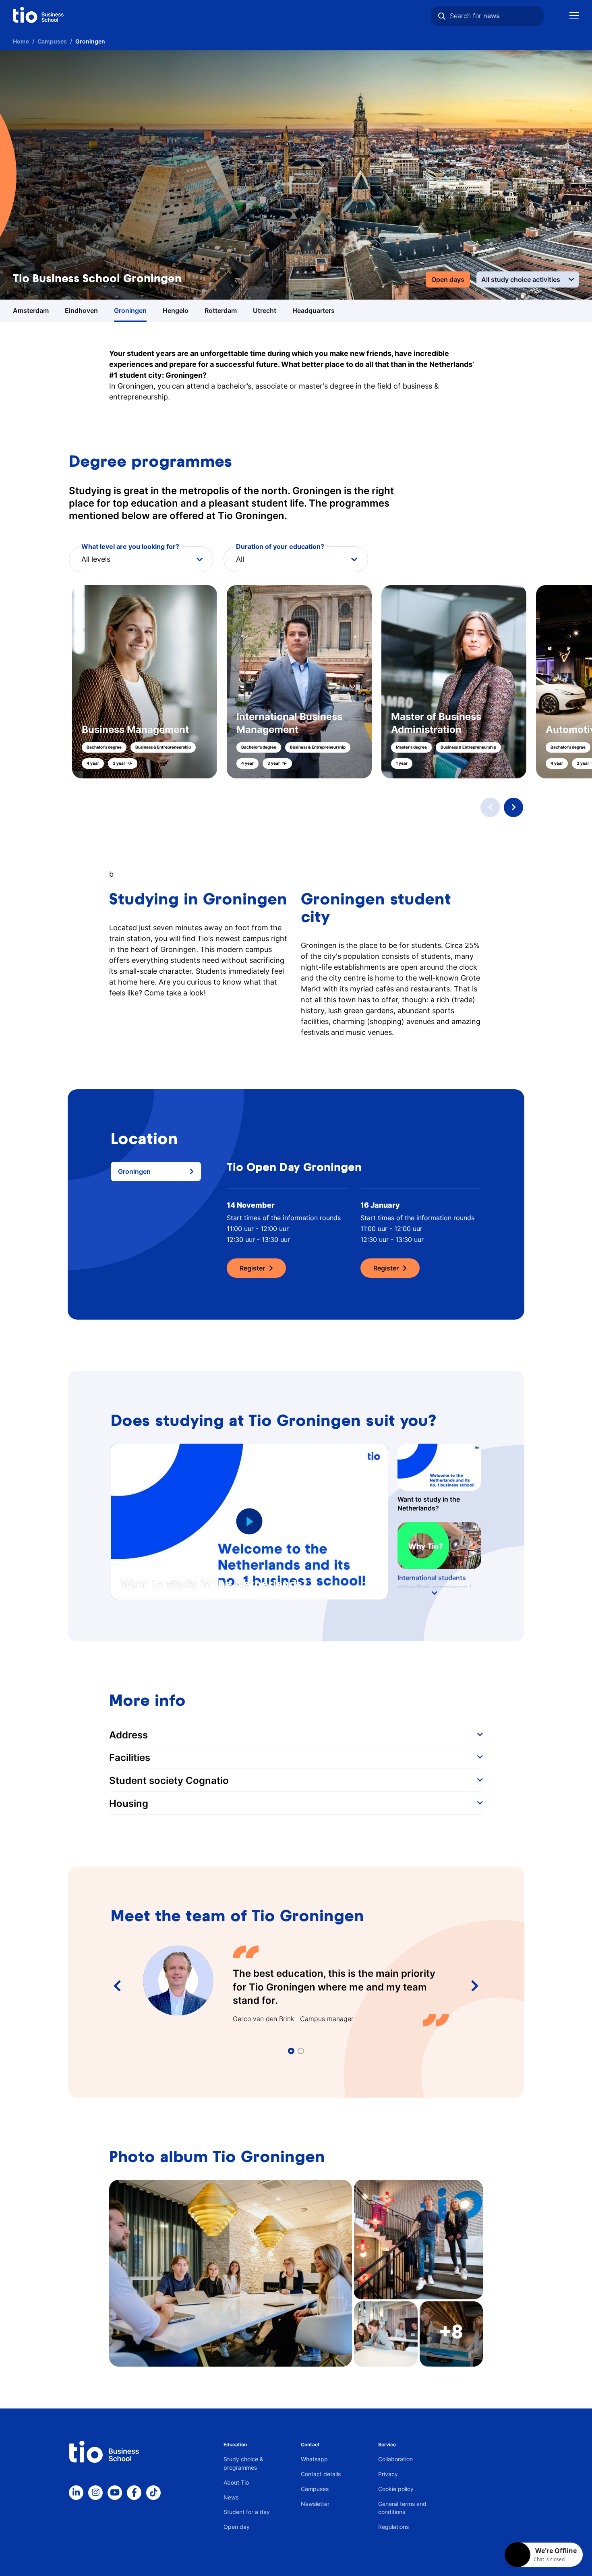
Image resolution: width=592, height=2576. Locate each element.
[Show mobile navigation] (574, 16)
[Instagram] (95, 2493)
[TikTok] (153, 2493)
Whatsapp (314, 2459)
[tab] (156, 1171)
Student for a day (247, 2512)
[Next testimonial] (475, 1986)
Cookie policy (396, 2489)
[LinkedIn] (76, 2493)
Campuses (315, 2489)
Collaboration (395, 2459)
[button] (296, 682)
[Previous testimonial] (117, 1986)
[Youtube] (115, 2493)
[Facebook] (134, 2493)
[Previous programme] (490, 807)
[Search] (442, 16)
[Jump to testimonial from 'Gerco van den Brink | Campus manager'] (291, 2051)
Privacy (388, 2474)
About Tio (236, 2482)
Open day (237, 2527)
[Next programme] (513, 807)
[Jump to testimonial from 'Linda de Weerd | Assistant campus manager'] (301, 2051)
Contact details (321, 2474)
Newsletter (315, 2504)
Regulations (393, 2527)
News (231, 2497)
